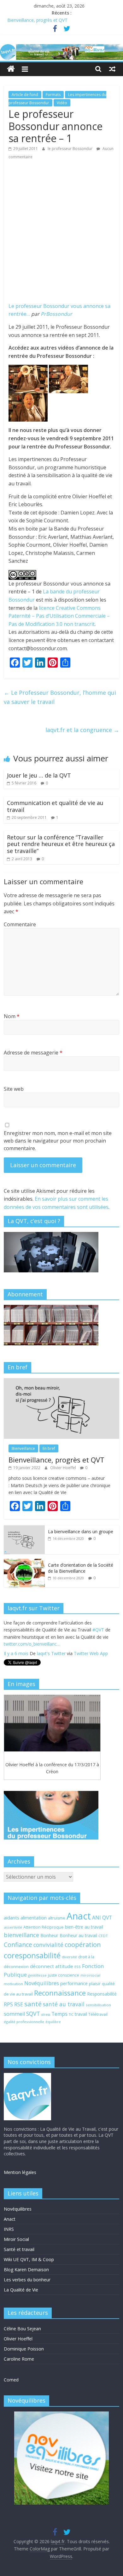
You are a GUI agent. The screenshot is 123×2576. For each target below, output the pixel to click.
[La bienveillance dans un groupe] (24, 1529)
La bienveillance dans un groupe (81, 1531)
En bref (49, 1448)
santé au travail (64, 2004)
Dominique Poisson (24, 2349)
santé (33, 2004)
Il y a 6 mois (16, 1653)
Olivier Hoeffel (64, 1468)
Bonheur (49, 1935)
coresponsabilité (32, 1955)
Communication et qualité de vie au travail (55, 806)
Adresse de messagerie (33, 1053)
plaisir (95, 1984)
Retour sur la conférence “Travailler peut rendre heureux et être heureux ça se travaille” (61, 844)
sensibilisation (98, 2005)
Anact (79, 1916)
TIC (71, 2015)
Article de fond (25, 95)
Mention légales (20, 2172)
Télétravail (98, 2014)
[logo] (27, 2076)
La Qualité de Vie (21, 2290)
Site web (14, 1089)
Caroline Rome (19, 2359)
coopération (83, 1945)
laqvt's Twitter (51, 1653)
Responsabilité (102, 1994)
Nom (12, 1016)
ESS (78, 1967)
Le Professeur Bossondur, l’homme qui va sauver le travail (60, 697)
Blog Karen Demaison (26, 2270)
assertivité (13, 1927)
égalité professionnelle (24, 2022)
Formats (53, 95)
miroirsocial (90, 1975)
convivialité (48, 1945)
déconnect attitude (52, 1966)
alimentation (34, 1918)
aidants (12, 1918)
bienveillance (21, 1935)
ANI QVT (102, 1918)
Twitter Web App (91, 1653)
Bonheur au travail (78, 1935)
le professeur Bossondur (70, 149)
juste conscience (64, 1975)
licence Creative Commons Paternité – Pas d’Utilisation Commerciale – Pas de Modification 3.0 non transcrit (59, 616)
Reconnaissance (60, 1993)
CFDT (103, 1936)
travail (81, 2014)
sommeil (14, 2014)
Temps (59, 2014)
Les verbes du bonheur (27, 2280)
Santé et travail (19, 2249)
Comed (11, 2380)
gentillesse (37, 1975)
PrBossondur (56, 314)
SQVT (33, 2014)
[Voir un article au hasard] (112, 69)
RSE (19, 2004)
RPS (8, 2004)
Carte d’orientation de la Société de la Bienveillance (81, 1568)
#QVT (98, 1629)
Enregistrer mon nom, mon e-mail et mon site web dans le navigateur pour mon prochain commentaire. (58, 1141)
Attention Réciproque (44, 1927)
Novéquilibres (42, 1983)
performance (74, 1983)
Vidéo (62, 103)
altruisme (57, 1918)
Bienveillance (23, 1448)
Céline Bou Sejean (22, 2329)
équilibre (53, 2022)
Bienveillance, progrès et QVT (37, 20)
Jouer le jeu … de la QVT (39, 775)
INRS (9, 2229)
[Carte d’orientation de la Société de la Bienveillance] (24, 1562)
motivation (13, 1984)
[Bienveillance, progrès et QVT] (62, 1381)
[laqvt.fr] (61, 48)
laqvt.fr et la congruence (82, 730)
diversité (69, 1957)
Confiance (18, 1945)
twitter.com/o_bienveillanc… (32, 1644)
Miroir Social (16, 2239)
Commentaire (20, 924)
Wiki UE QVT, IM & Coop (29, 2259)
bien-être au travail (84, 1927)
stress (46, 2015)
